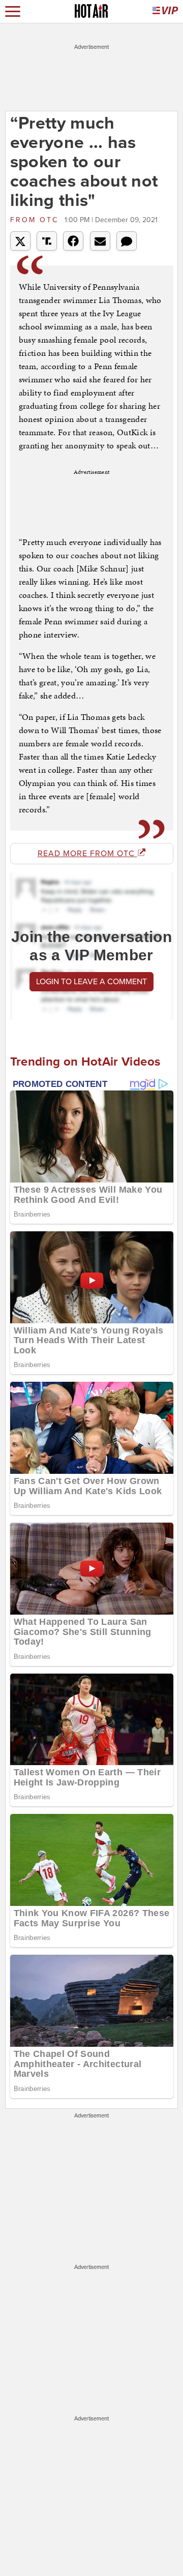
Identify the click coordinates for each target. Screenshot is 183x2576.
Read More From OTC (87, 854)
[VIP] (165, 11)
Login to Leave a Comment (91, 982)
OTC (36, 220)
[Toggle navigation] (13, 11)
